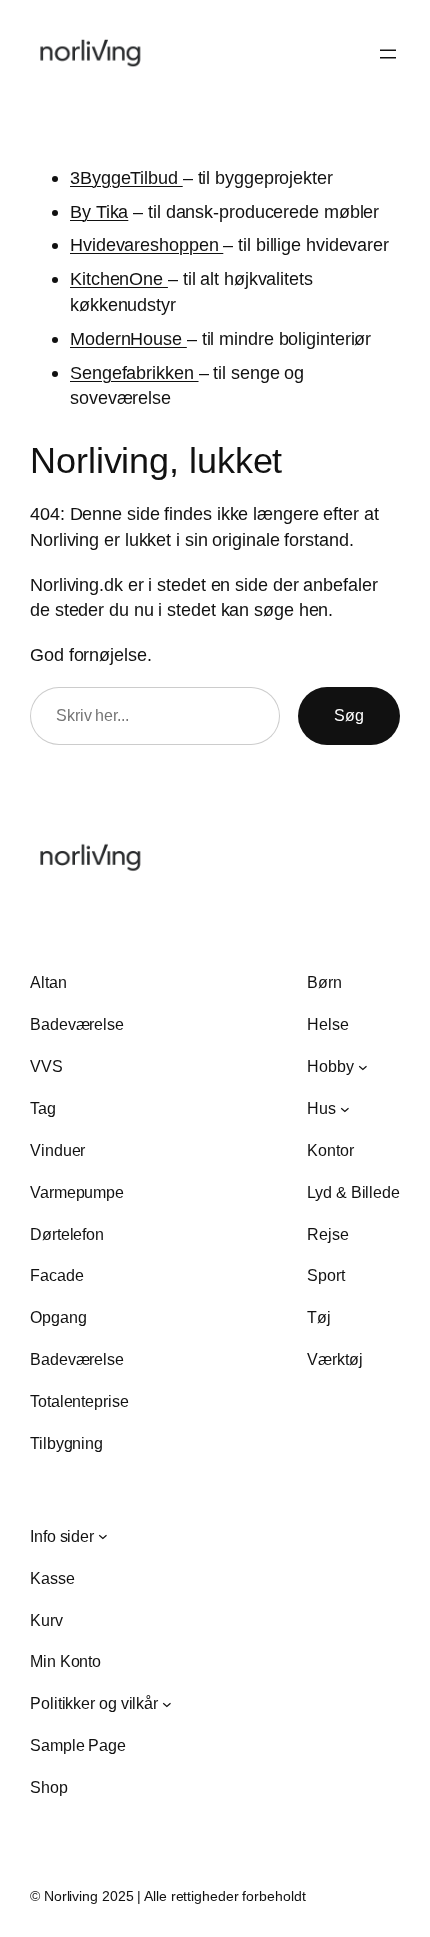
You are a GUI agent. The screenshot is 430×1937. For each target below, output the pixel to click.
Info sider (62, 1536)
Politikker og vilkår (94, 1703)
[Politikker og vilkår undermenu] (167, 1704)
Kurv (46, 1620)
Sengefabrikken (134, 372)
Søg (349, 715)
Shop (49, 1787)
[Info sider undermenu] (103, 1536)
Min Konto (65, 1661)
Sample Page (78, 1745)
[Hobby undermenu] (363, 1067)
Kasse (52, 1578)
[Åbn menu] (388, 54)
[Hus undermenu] (345, 1108)
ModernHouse (128, 338)
